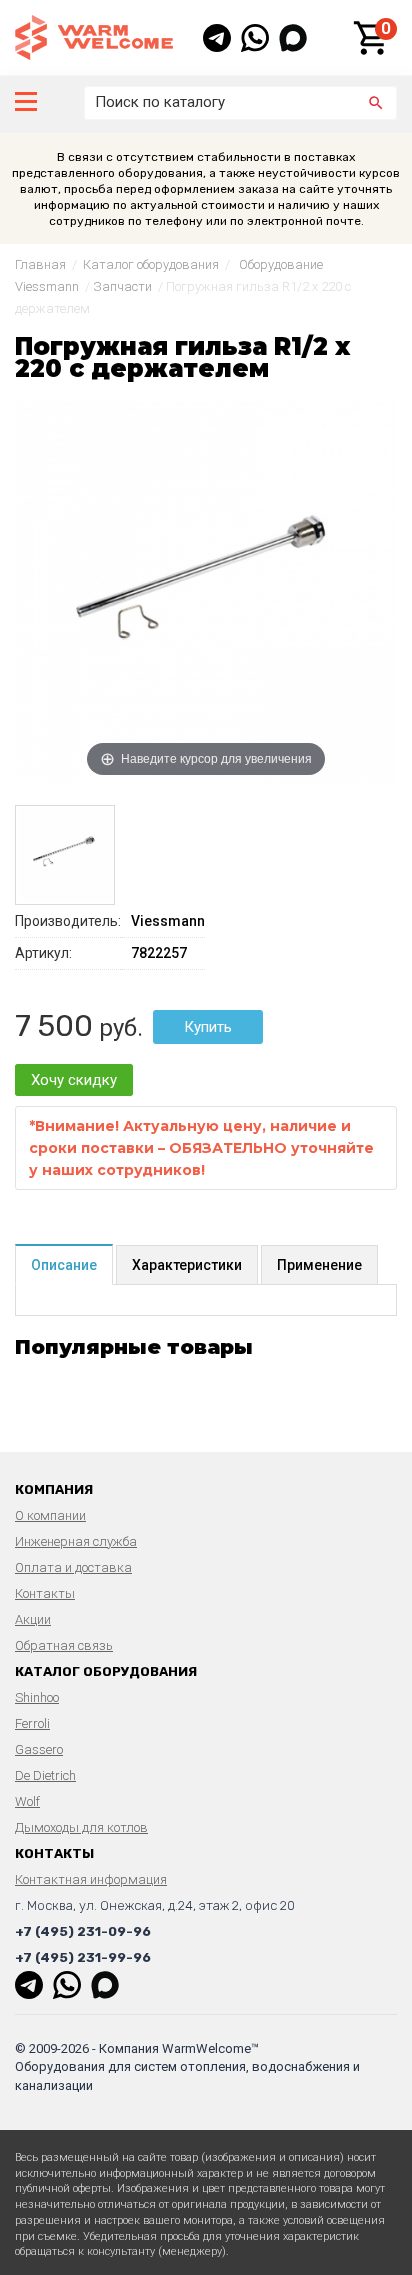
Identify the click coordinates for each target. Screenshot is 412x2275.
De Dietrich (45, 1775)
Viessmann (168, 921)
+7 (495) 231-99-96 (83, 1957)
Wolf (27, 1801)
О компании (50, 1515)
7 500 (54, 1026)
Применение (319, 1265)
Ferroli (32, 1723)
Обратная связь (64, 1645)
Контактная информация (91, 1879)
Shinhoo (37, 1697)
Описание (64, 1265)
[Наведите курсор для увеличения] (206, 591)
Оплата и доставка (73, 1567)
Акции (33, 1619)
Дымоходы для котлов (81, 1827)
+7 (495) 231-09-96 (83, 1931)
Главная (40, 264)
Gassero (39, 1749)
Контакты (45, 1593)
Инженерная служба (76, 1541)
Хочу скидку (74, 1080)
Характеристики (187, 1265)
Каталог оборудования (151, 264)
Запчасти (122, 286)
